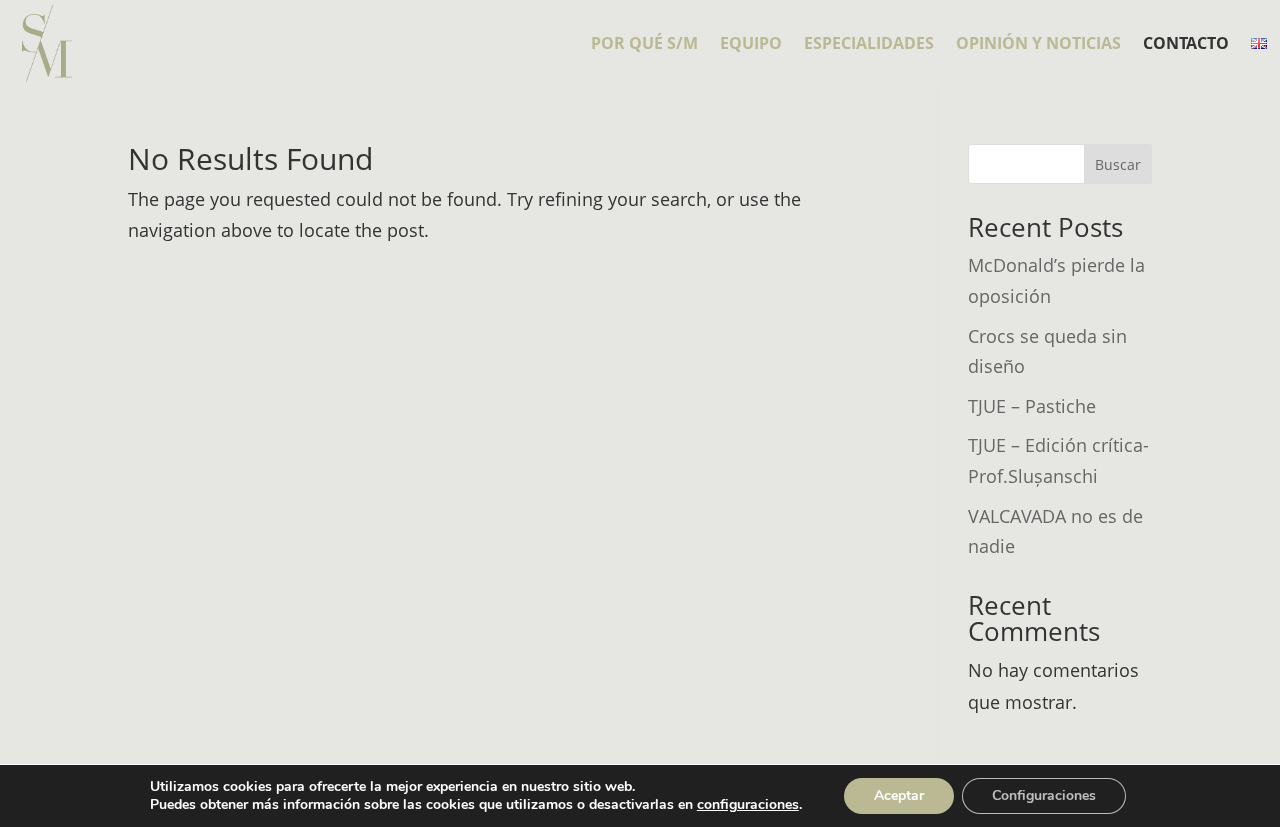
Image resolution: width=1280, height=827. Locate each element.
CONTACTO (1186, 45)
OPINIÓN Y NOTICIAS (1038, 45)
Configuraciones (1044, 795)
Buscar (1118, 164)
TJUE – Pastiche (1032, 406)
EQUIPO (751, 45)
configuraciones (748, 805)
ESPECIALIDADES (869, 45)
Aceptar (899, 795)
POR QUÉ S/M (644, 45)
